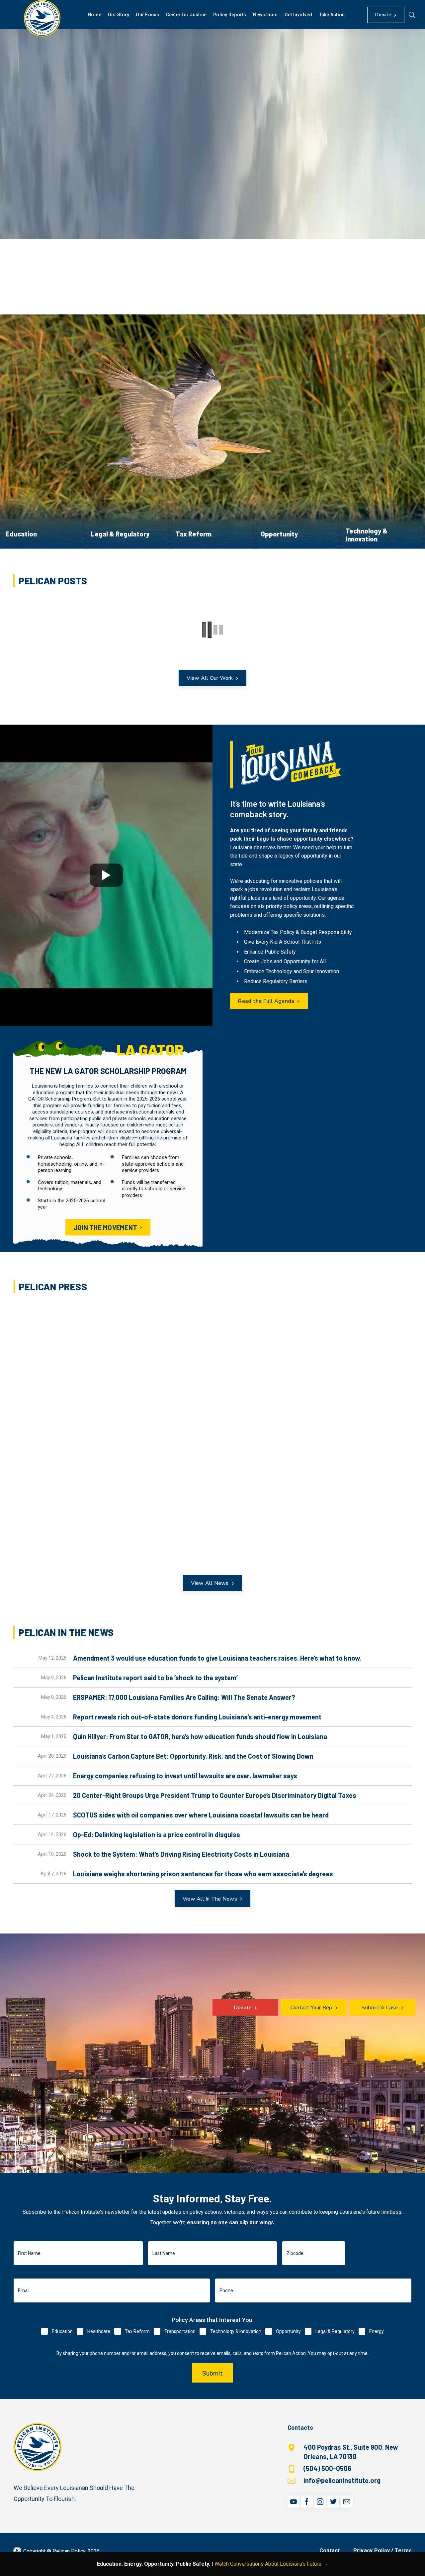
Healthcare (99, 2331)
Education (62, 2331)
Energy (377, 2331)
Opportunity (288, 2331)
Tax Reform (137, 2331)
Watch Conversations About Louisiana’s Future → (271, 2564)
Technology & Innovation (236, 2331)
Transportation (180, 2331)
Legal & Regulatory (335, 2331)
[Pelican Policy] (42, 18)
